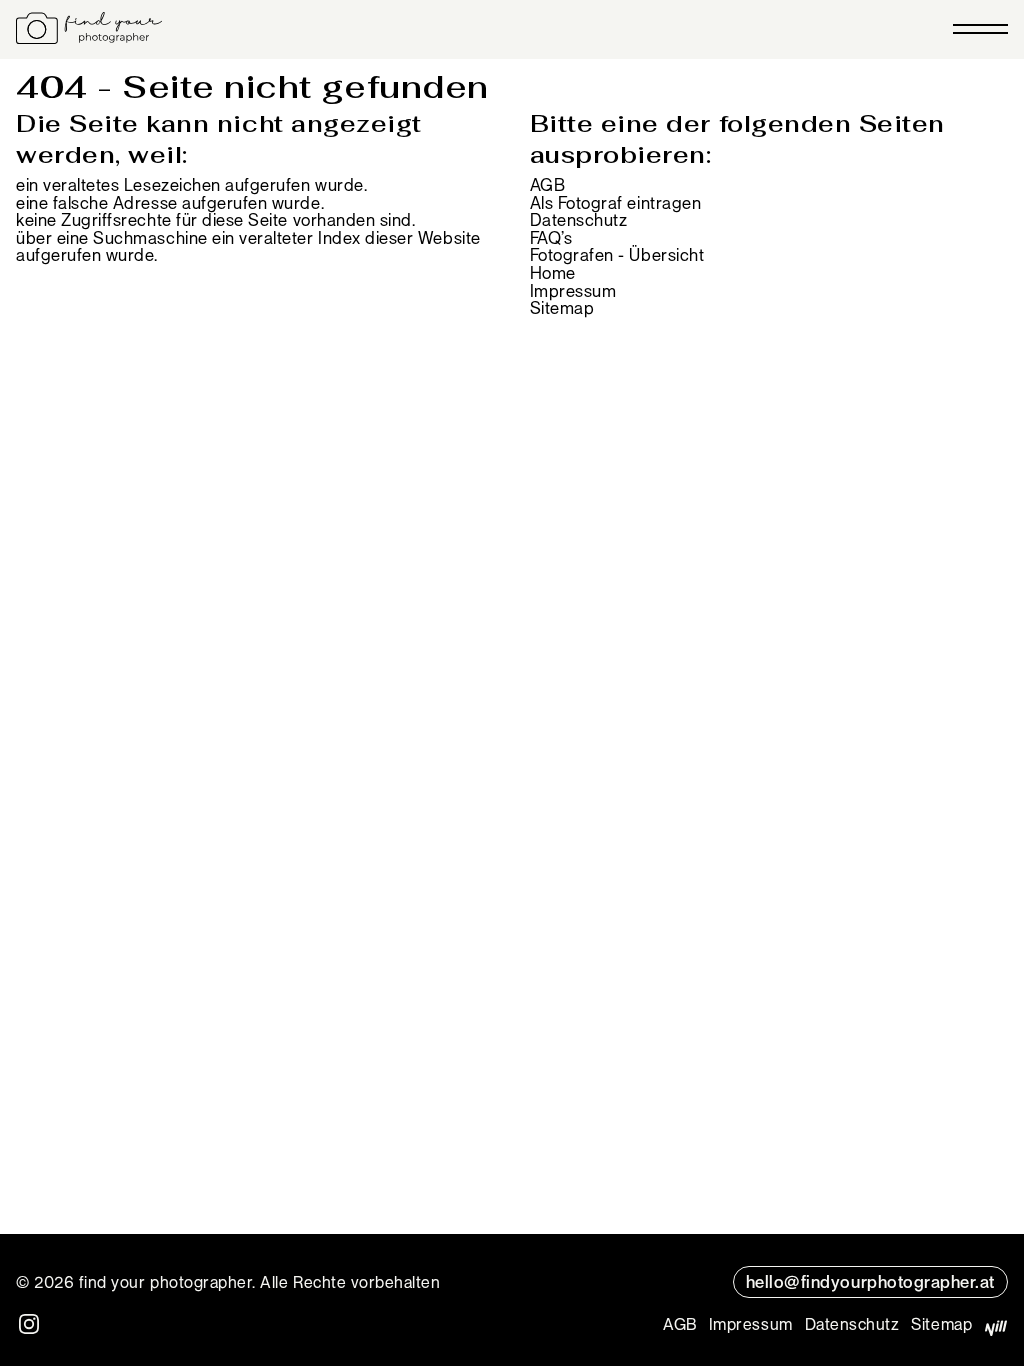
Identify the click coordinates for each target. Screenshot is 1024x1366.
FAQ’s (551, 237)
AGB (548, 184)
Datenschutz (579, 219)
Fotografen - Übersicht (617, 254)
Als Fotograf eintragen (616, 202)
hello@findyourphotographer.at (870, 1281)
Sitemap (562, 307)
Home (553, 272)
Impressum (573, 290)
